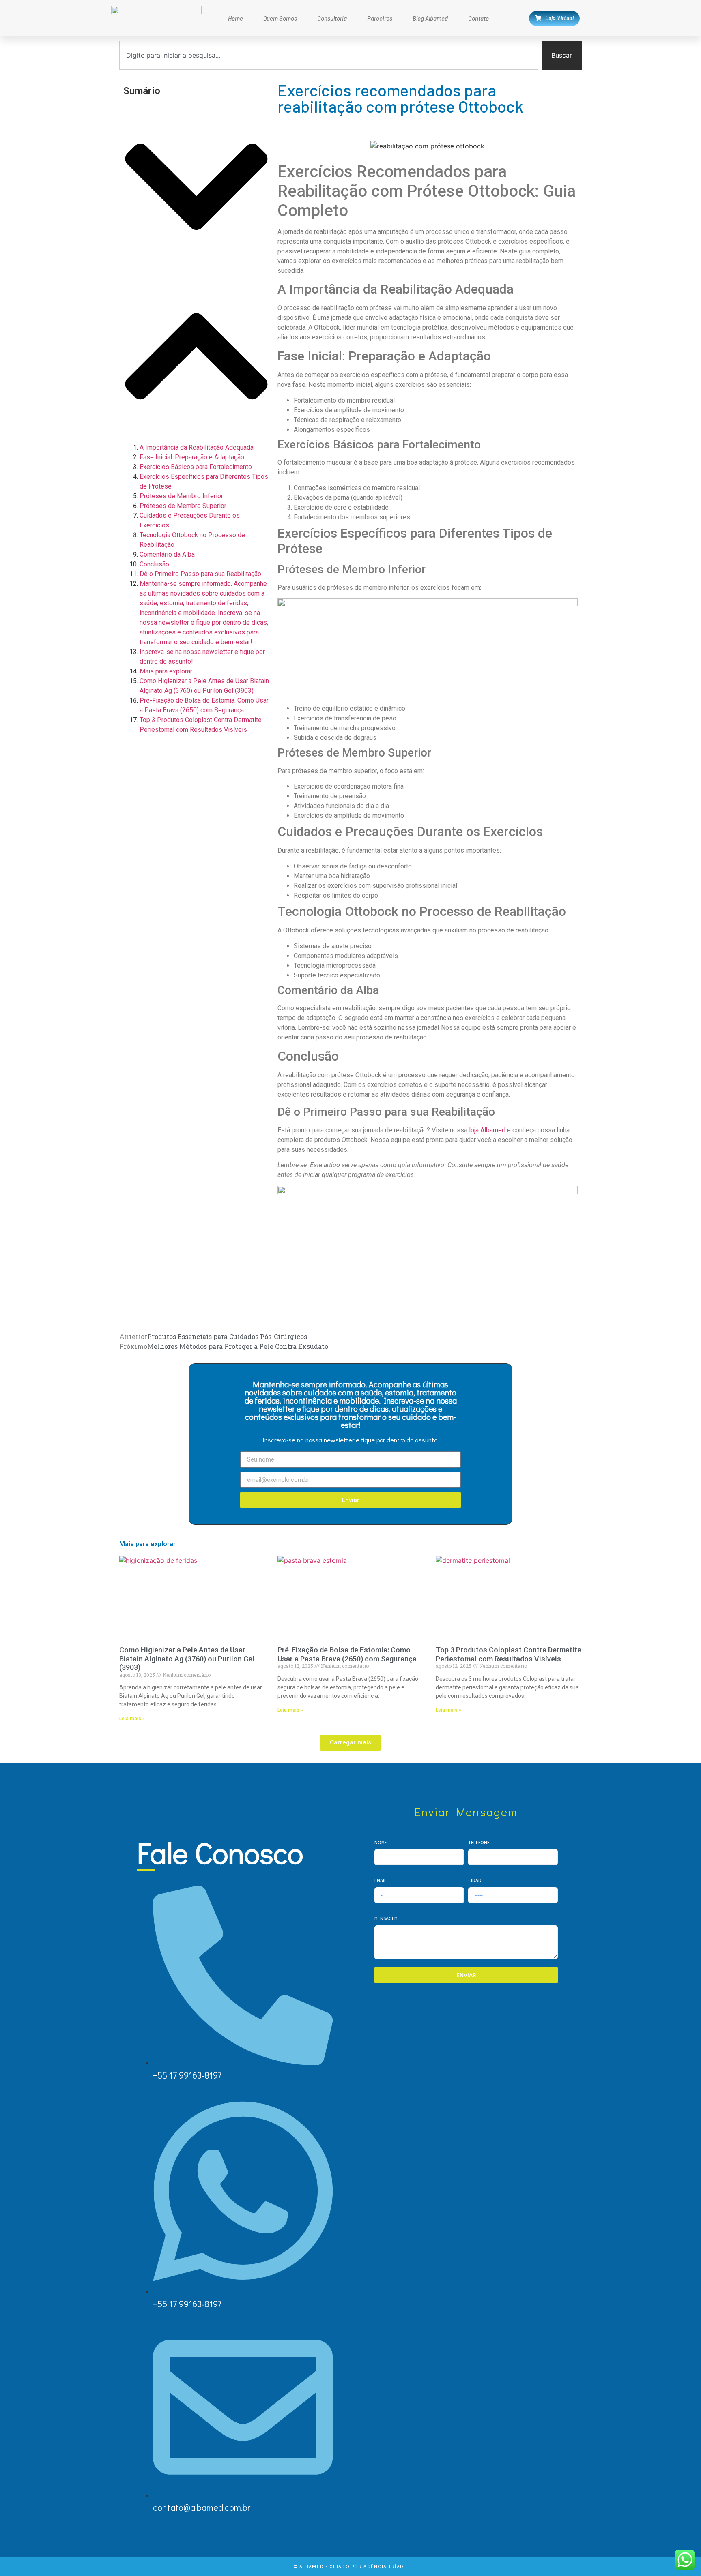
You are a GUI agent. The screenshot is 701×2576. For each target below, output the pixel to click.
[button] (196, 188)
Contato (478, 18)
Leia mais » (132, 1719)
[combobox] (329, 55)
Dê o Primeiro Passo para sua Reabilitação (200, 574)
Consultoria (332, 18)
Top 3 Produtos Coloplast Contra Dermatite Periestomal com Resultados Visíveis (509, 1654)
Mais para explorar (166, 671)
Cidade (476, 1880)
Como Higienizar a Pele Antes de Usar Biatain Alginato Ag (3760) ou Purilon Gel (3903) (187, 1659)
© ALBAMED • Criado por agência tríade (350, 2567)
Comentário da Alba (167, 554)
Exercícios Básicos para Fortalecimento (196, 467)
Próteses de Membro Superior (183, 506)
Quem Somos (280, 18)
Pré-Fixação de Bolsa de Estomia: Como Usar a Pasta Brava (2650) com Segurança (347, 1654)
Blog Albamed (430, 18)
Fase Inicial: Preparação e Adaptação (192, 457)
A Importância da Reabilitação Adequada (197, 447)
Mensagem (386, 1918)
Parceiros (380, 18)
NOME (381, 1842)
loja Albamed (487, 1130)
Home (235, 18)
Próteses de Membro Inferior (181, 496)
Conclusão (154, 564)
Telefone (479, 1842)
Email (381, 1880)
